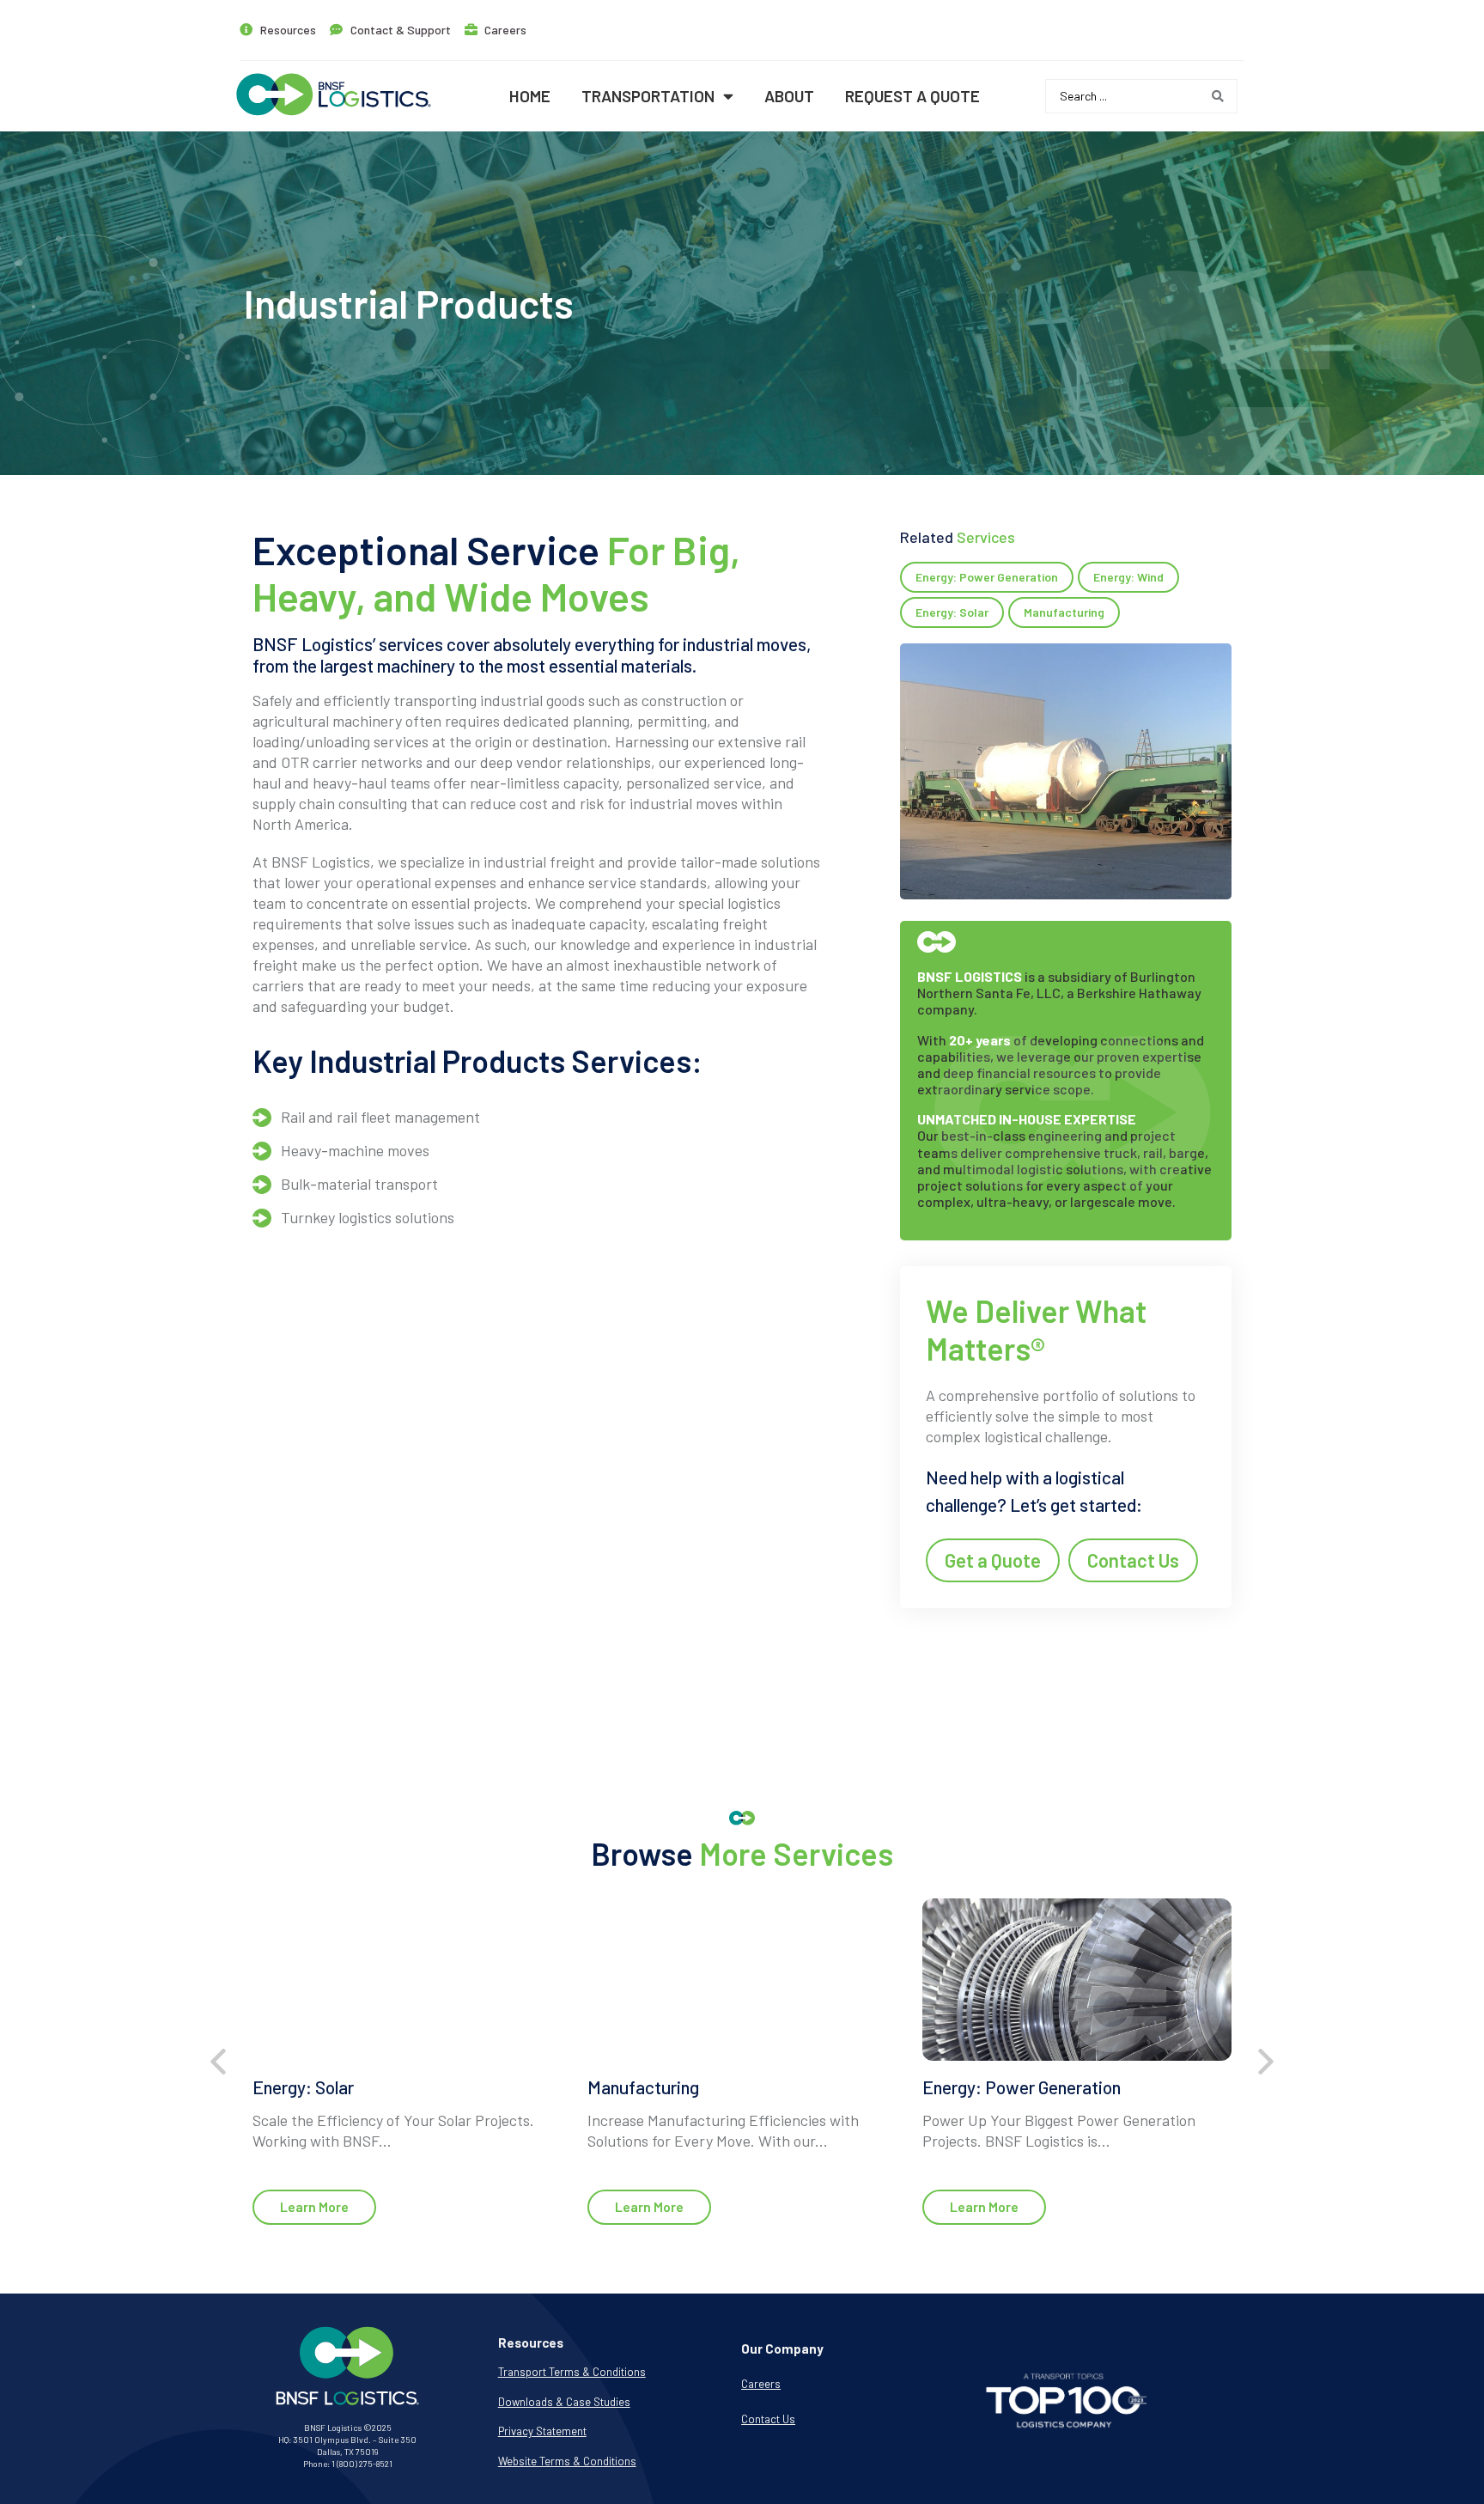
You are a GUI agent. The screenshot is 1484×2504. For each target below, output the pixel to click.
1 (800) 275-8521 (362, 2464)
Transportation (648, 96)
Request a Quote (912, 96)
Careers (761, 2384)
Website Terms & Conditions (567, 2461)
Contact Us (768, 2419)
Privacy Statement (542, 2431)
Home (530, 96)
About (789, 96)
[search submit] (1218, 96)
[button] (218, 2062)
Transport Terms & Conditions (572, 2372)
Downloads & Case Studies (564, 2402)
